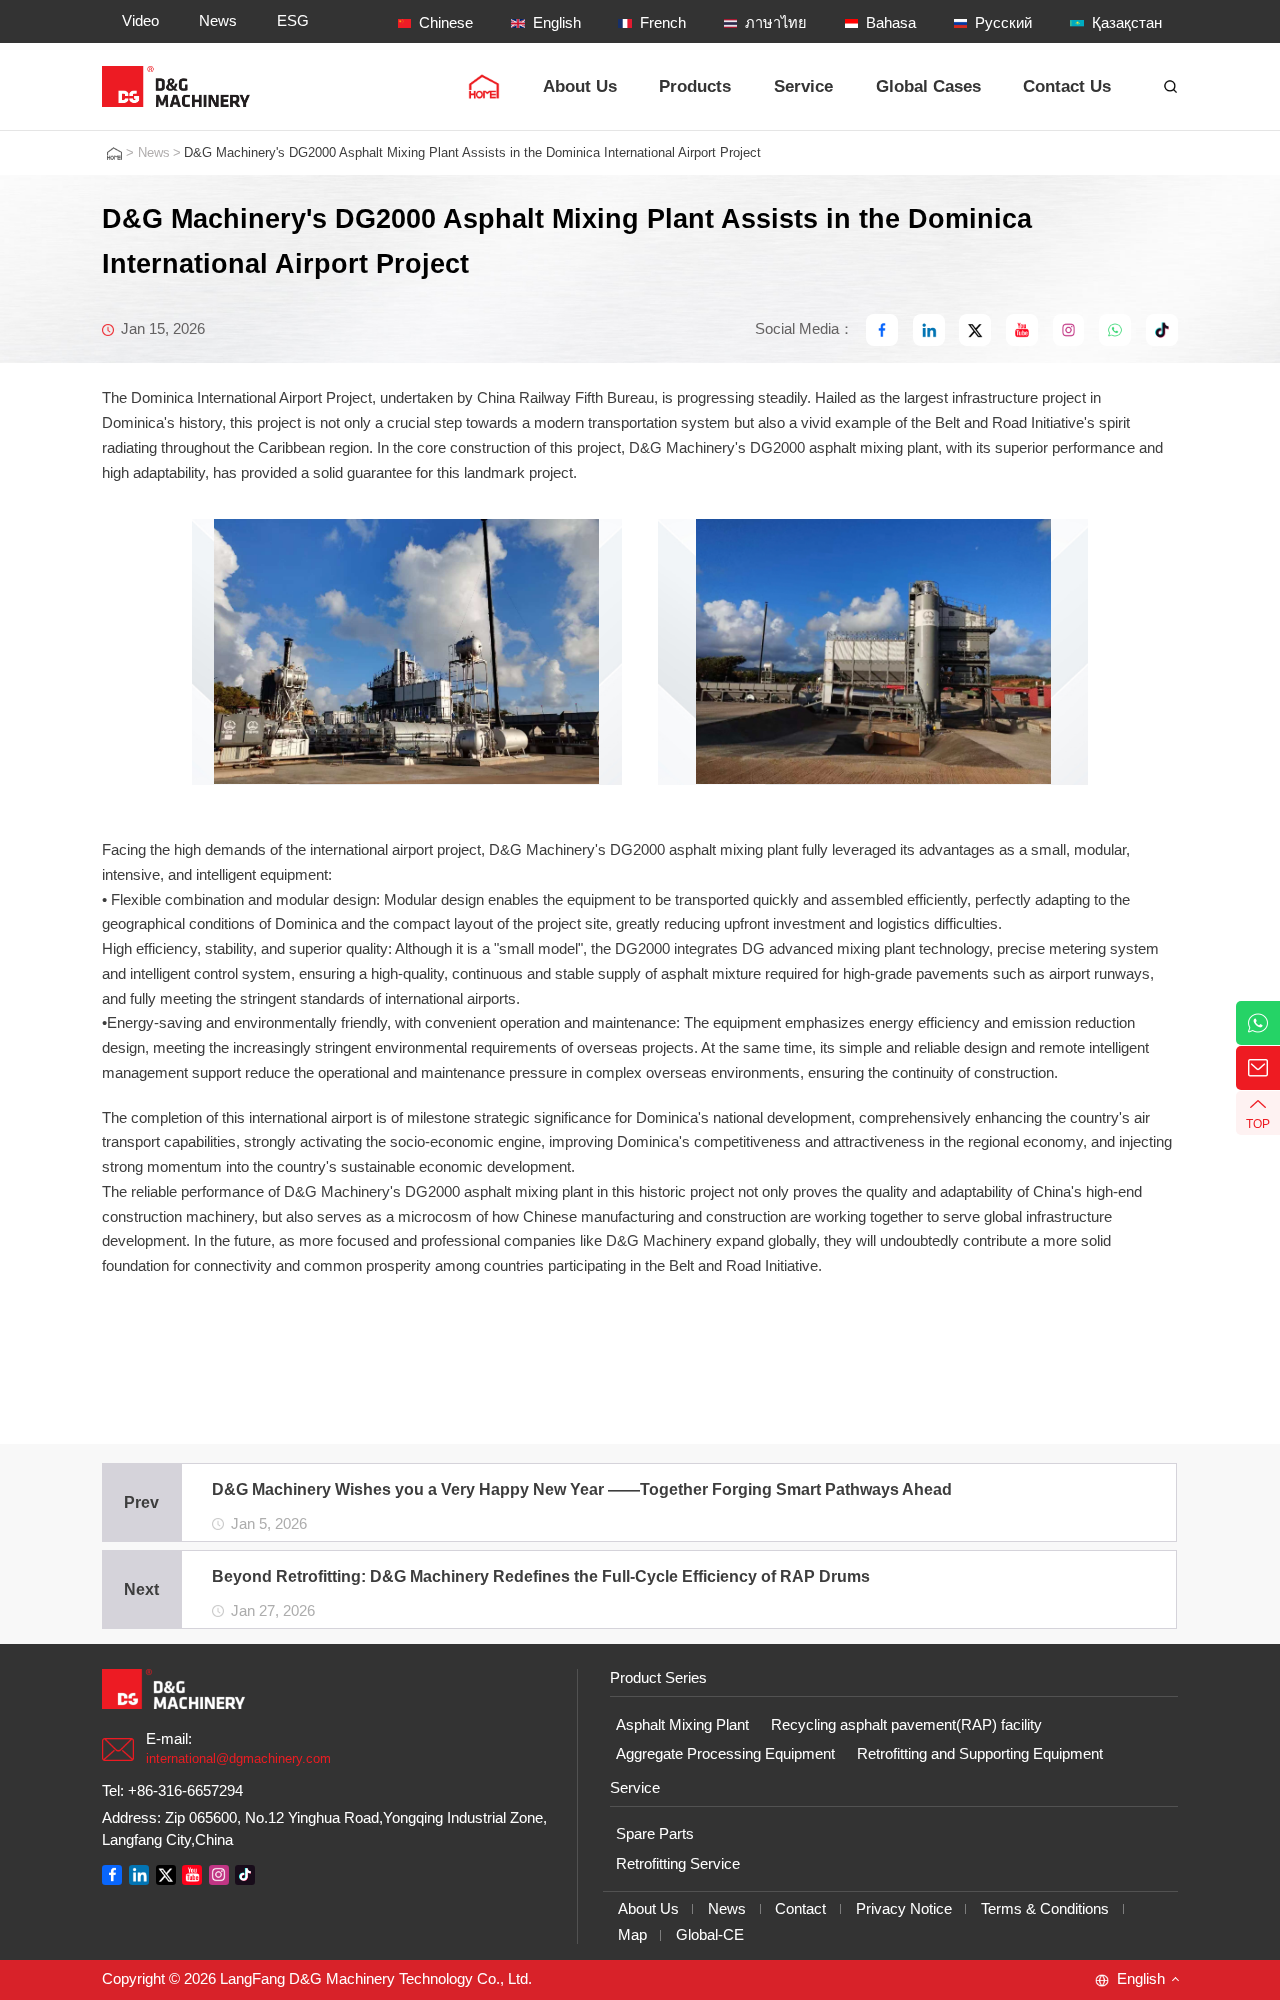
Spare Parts (655, 1834)
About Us (648, 1909)
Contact (800, 1909)
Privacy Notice (904, 1909)
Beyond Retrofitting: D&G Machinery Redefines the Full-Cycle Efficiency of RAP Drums (542, 1576)
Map (632, 1935)
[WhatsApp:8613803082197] (1258, 1023)
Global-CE (710, 1935)
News (154, 153)
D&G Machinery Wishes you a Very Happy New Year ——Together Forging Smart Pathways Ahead (583, 1489)
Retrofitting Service (678, 1864)
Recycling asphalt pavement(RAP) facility (906, 1725)
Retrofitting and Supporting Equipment (980, 1754)
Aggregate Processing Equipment (725, 1754)
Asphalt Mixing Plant (682, 1725)
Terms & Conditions (1045, 1909)
